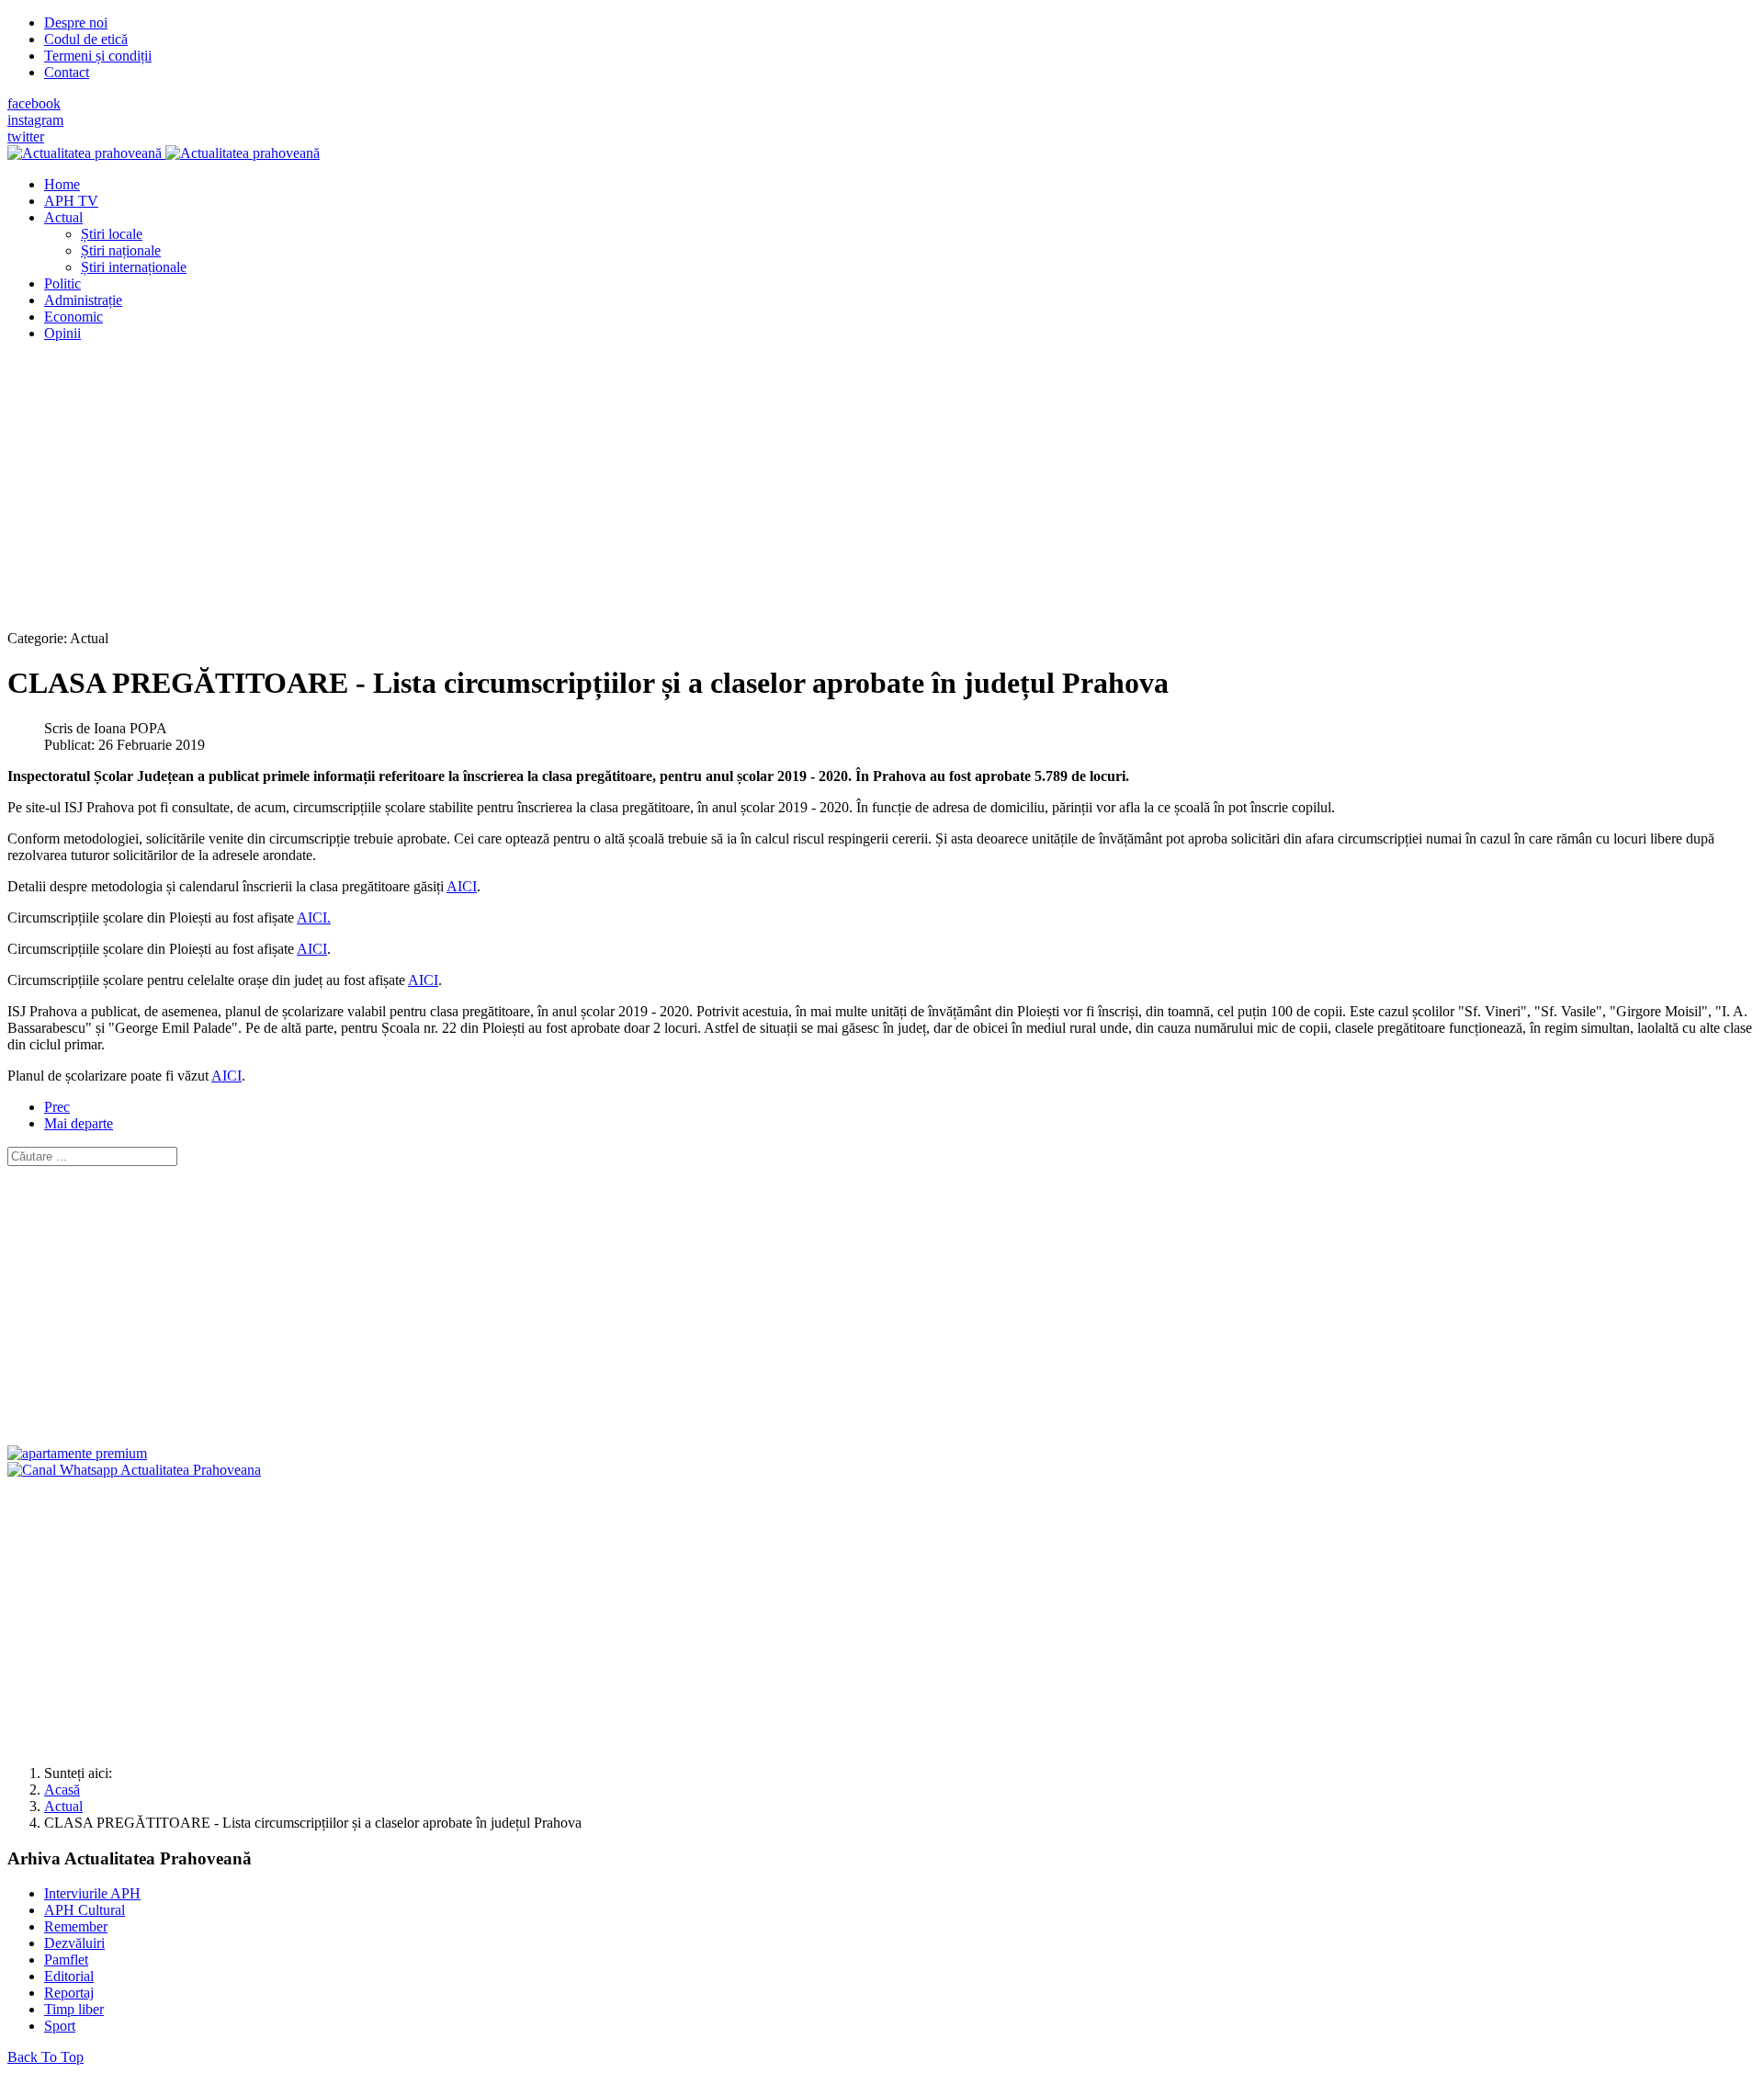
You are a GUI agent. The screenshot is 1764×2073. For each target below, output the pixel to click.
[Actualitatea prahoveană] (164, 153)
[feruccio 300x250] (77, 1453)
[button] (63, 217)
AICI (462, 886)
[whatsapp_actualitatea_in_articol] (134, 1470)
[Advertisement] (559, 485)
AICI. (314, 918)
